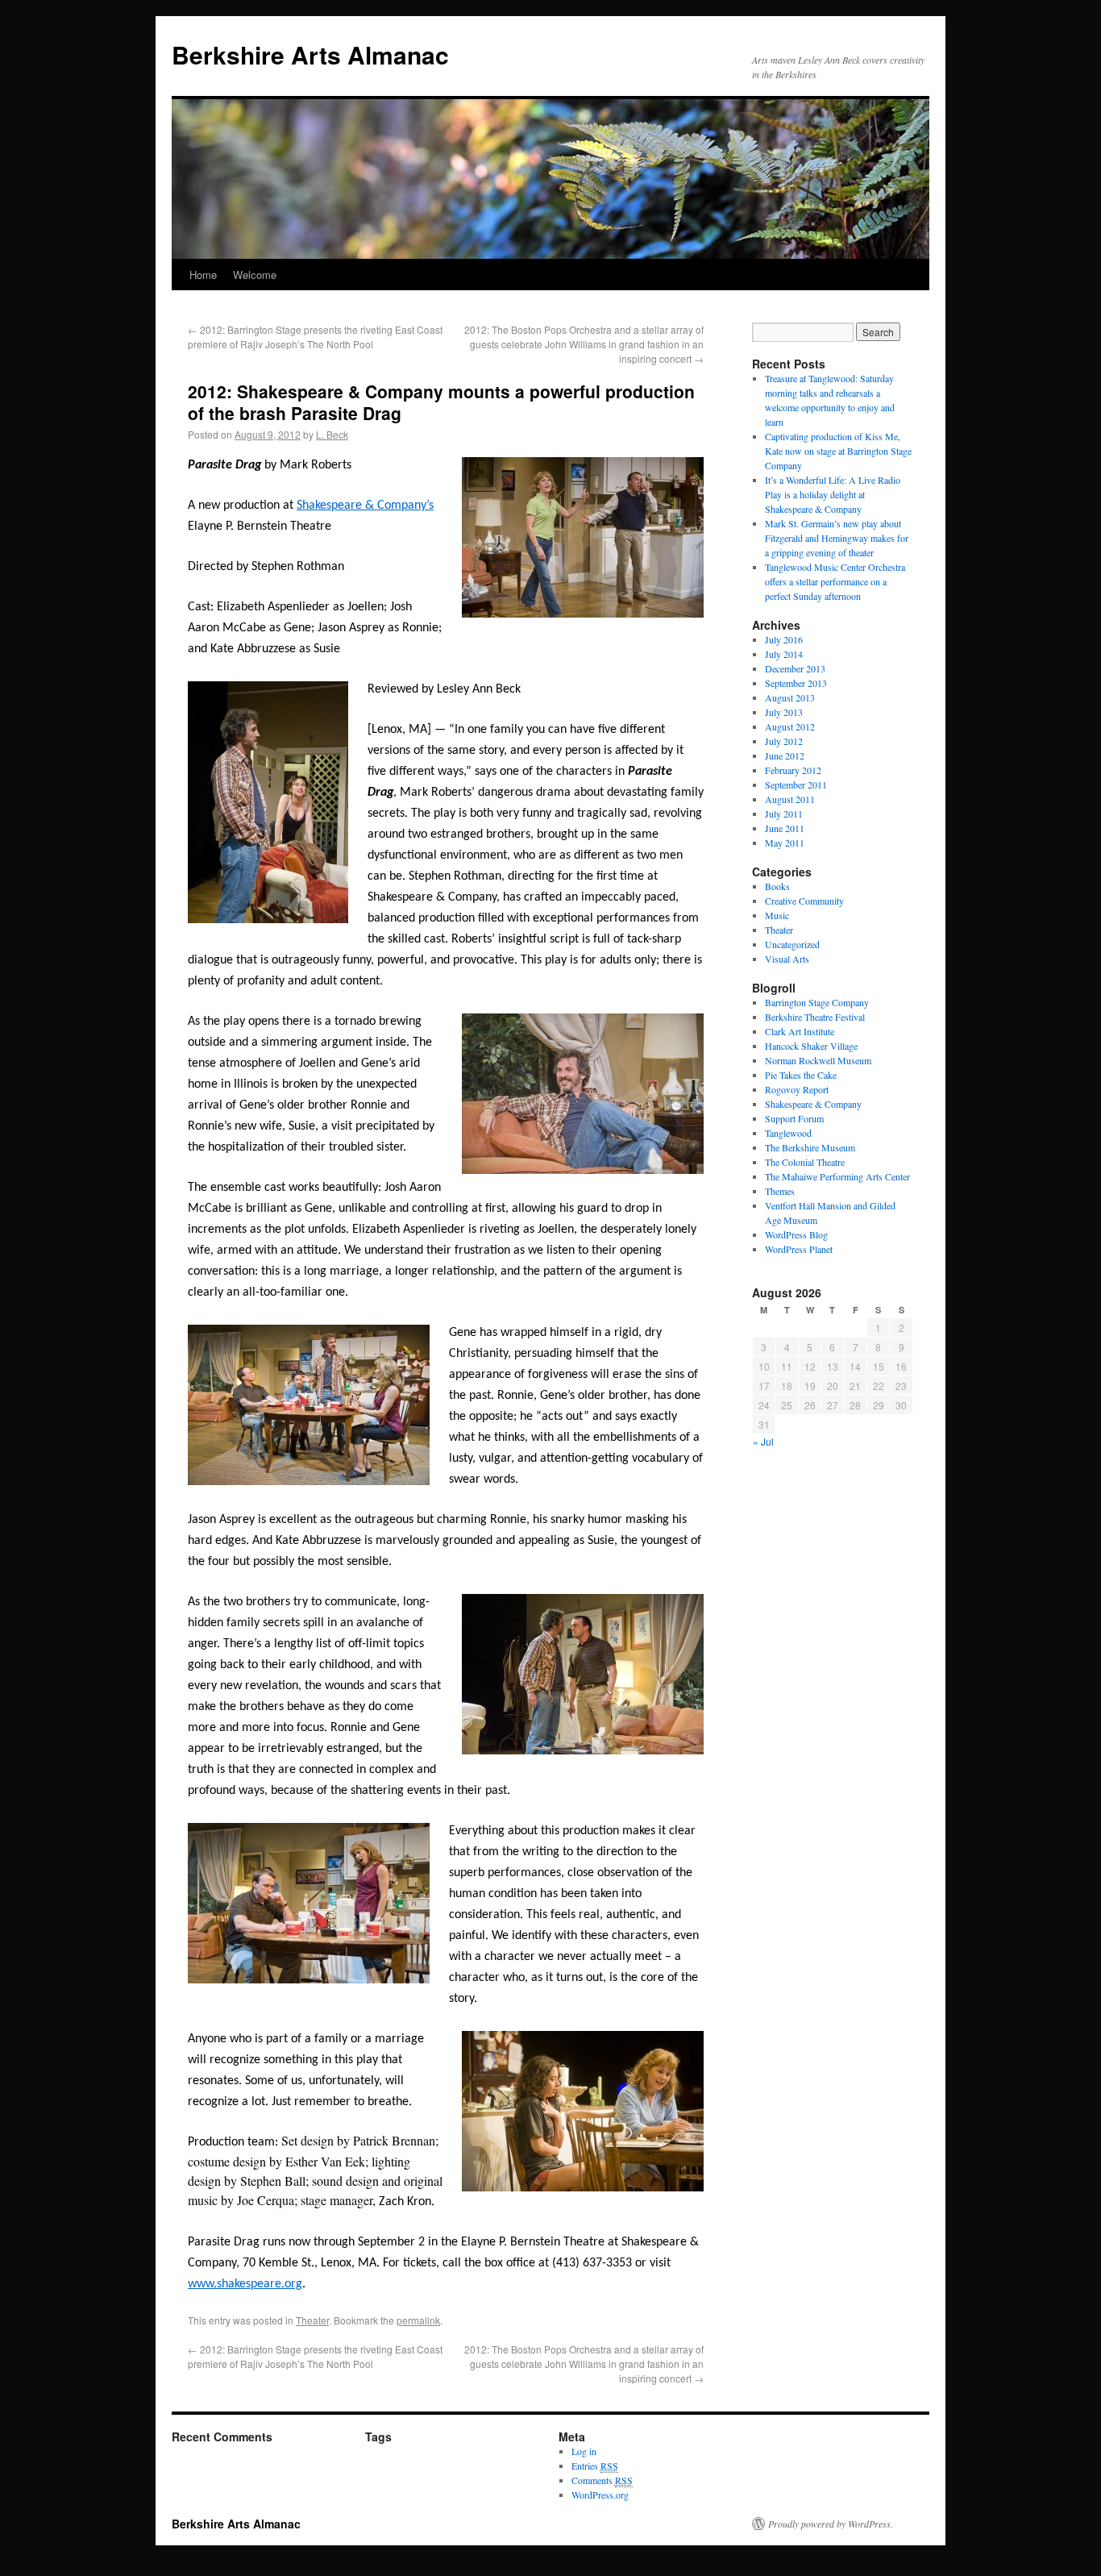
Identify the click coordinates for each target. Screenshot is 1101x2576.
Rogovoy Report (797, 1089)
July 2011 (784, 814)
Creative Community (804, 901)
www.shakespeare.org (245, 2284)
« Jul (763, 1441)
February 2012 (793, 770)
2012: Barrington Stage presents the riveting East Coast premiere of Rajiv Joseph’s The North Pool (315, 337)
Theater (312, 2320)
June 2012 (785, 755)
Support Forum (794, 1118)
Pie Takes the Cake (801, 1075)
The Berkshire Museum (810, 1147)
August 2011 (790, 799)
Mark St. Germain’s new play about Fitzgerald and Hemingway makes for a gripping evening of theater (837, 538)
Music (777, 915)
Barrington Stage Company (817, 1002)
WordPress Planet (799, 1249)
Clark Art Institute (800, 1031)
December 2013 (795, 668)
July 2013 (784, 712)
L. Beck (332, 434)
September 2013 (796, 683)
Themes (780, 1191)
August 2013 (790, 697)
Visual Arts (787, 959)
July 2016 (784, 639)
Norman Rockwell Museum (818, 1060)
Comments (602, 2480)
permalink (418, 2320)
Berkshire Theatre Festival (815, 1017)
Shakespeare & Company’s (365, 506)
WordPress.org (600, 2495)
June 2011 (785, 828)
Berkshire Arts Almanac (310, 54)
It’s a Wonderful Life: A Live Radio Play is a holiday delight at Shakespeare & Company (833, 494)
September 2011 (796, 784)
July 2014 (784, 654)
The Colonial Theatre (805, 1162)
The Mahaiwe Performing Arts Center (837, 1176)
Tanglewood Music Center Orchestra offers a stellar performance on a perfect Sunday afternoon (835, 581)
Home (203, 275)
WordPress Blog (796, 1234)
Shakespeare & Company (813, 1104)
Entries (595, 2466)
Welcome (255, 275)
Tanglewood (788, 1133)
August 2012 (790, 726)
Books (777, 886)
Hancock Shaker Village (811, 1046)
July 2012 (784, 741)
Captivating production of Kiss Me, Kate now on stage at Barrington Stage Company (838, 451)
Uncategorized (792, 944)
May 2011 (785, 843)
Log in (584, 2451)
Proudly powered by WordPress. (831, 2524)
